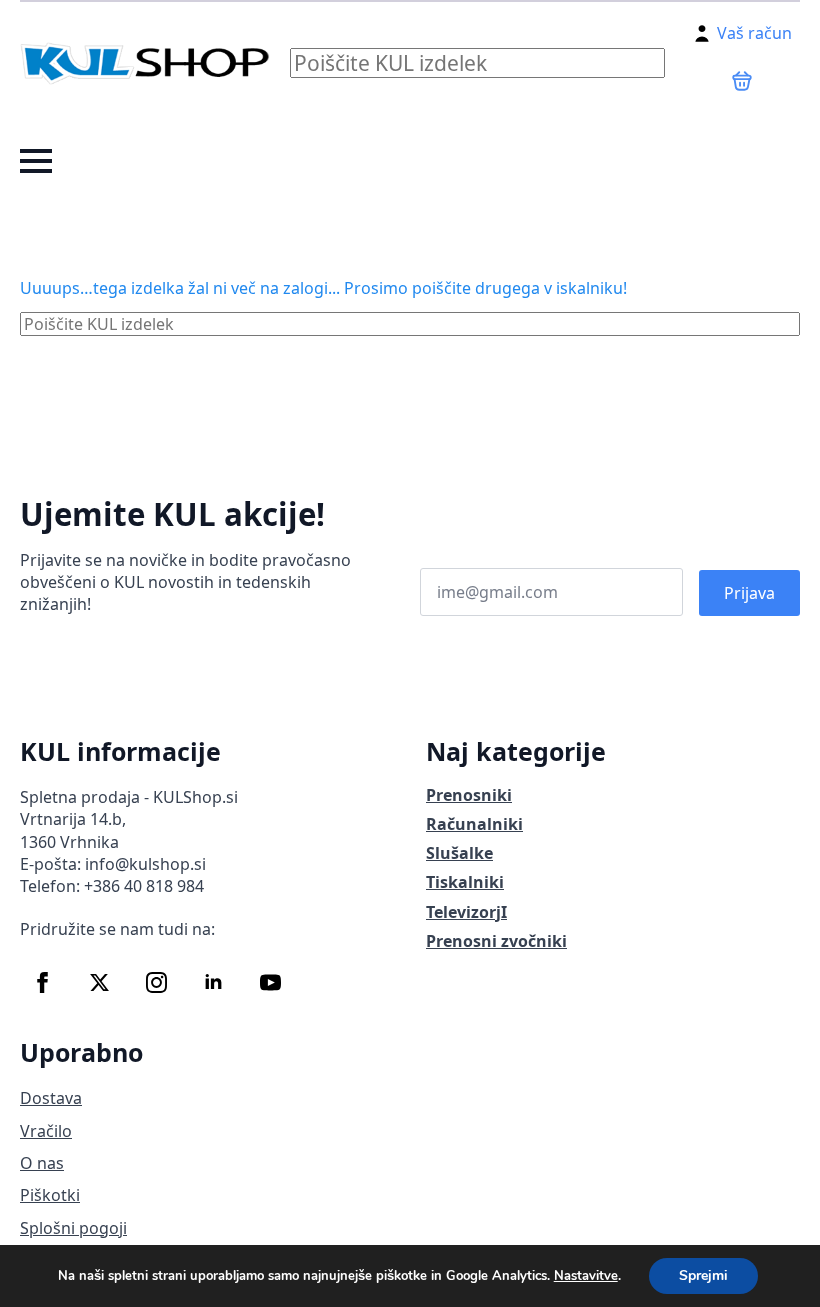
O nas (42, 1163)
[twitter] (99, 982)
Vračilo (46, 1131)
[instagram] (156, 982)
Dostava (51, 1098)
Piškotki (50, 1195)
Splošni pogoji (73, 1228)
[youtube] (270, 982)
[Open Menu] (36, 161)
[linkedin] (213, 982)
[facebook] (42, 982)
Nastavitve (586, 1276)
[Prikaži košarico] (742, 81)
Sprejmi (703, 1275)
